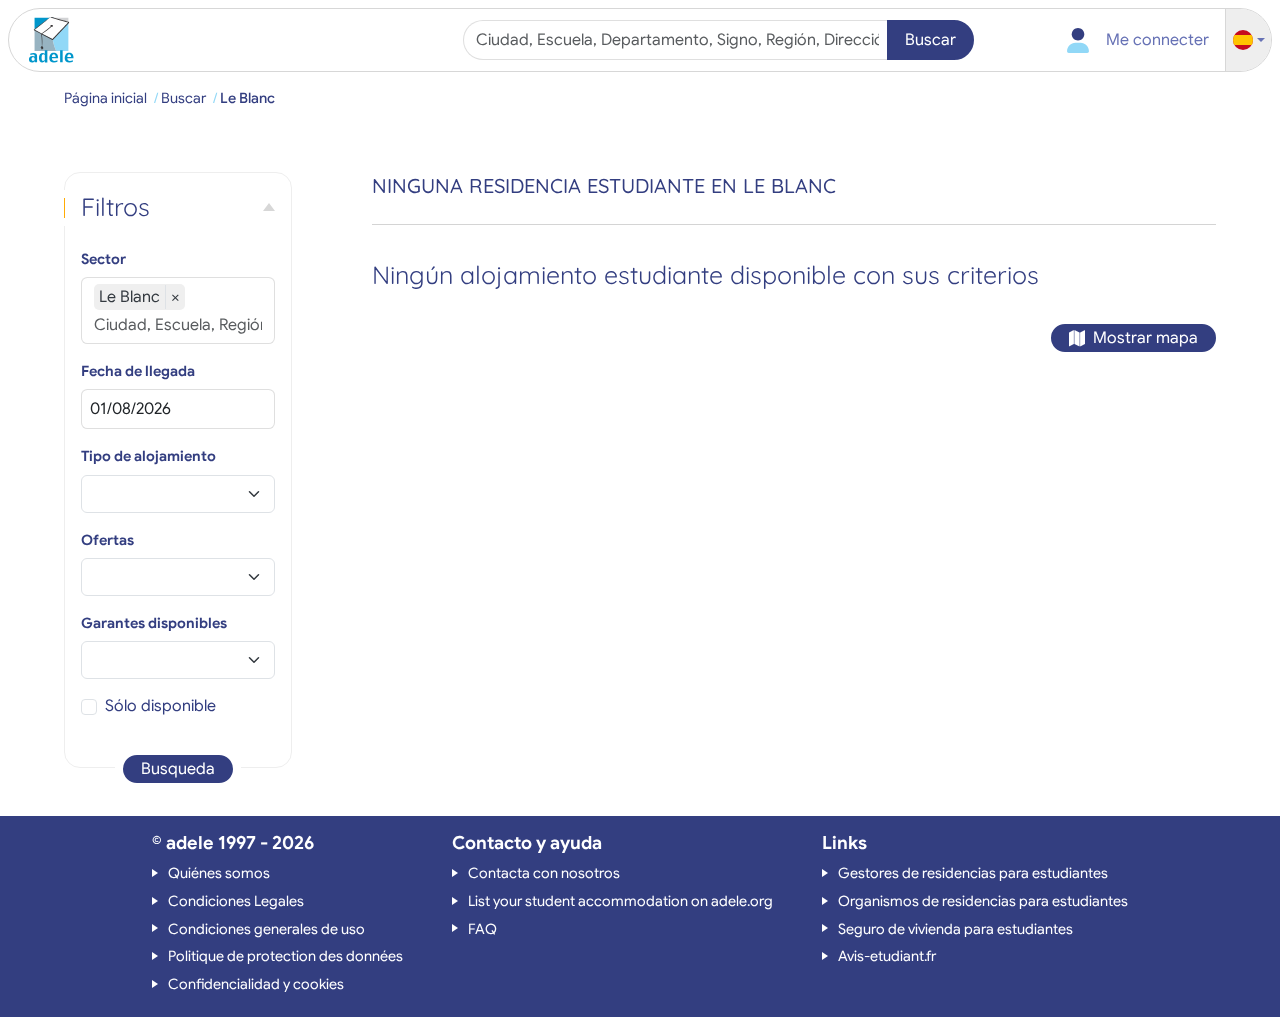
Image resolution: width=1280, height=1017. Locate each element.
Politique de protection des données (285, 956)
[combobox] (677, 40)
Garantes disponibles (154, 623)
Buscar (930, 40)
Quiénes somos (219, 873)
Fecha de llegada (138, 371)
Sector (103, 259)
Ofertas (107, 540)
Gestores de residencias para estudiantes (973, 873)
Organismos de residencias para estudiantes (983, 901)
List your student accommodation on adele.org (620, 901)
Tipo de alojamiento (148, 456)
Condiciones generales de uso (266, 929)
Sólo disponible (160, 706)
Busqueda (178, 769)
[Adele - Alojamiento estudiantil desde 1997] (44, 40)
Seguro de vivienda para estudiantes (955, 929)
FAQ (482, 929)
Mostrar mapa (1145, 338)
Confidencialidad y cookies (256, 984)
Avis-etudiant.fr (887, 956)
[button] (1249, 40)
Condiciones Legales (236, 901)
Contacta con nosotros (544, 873)
